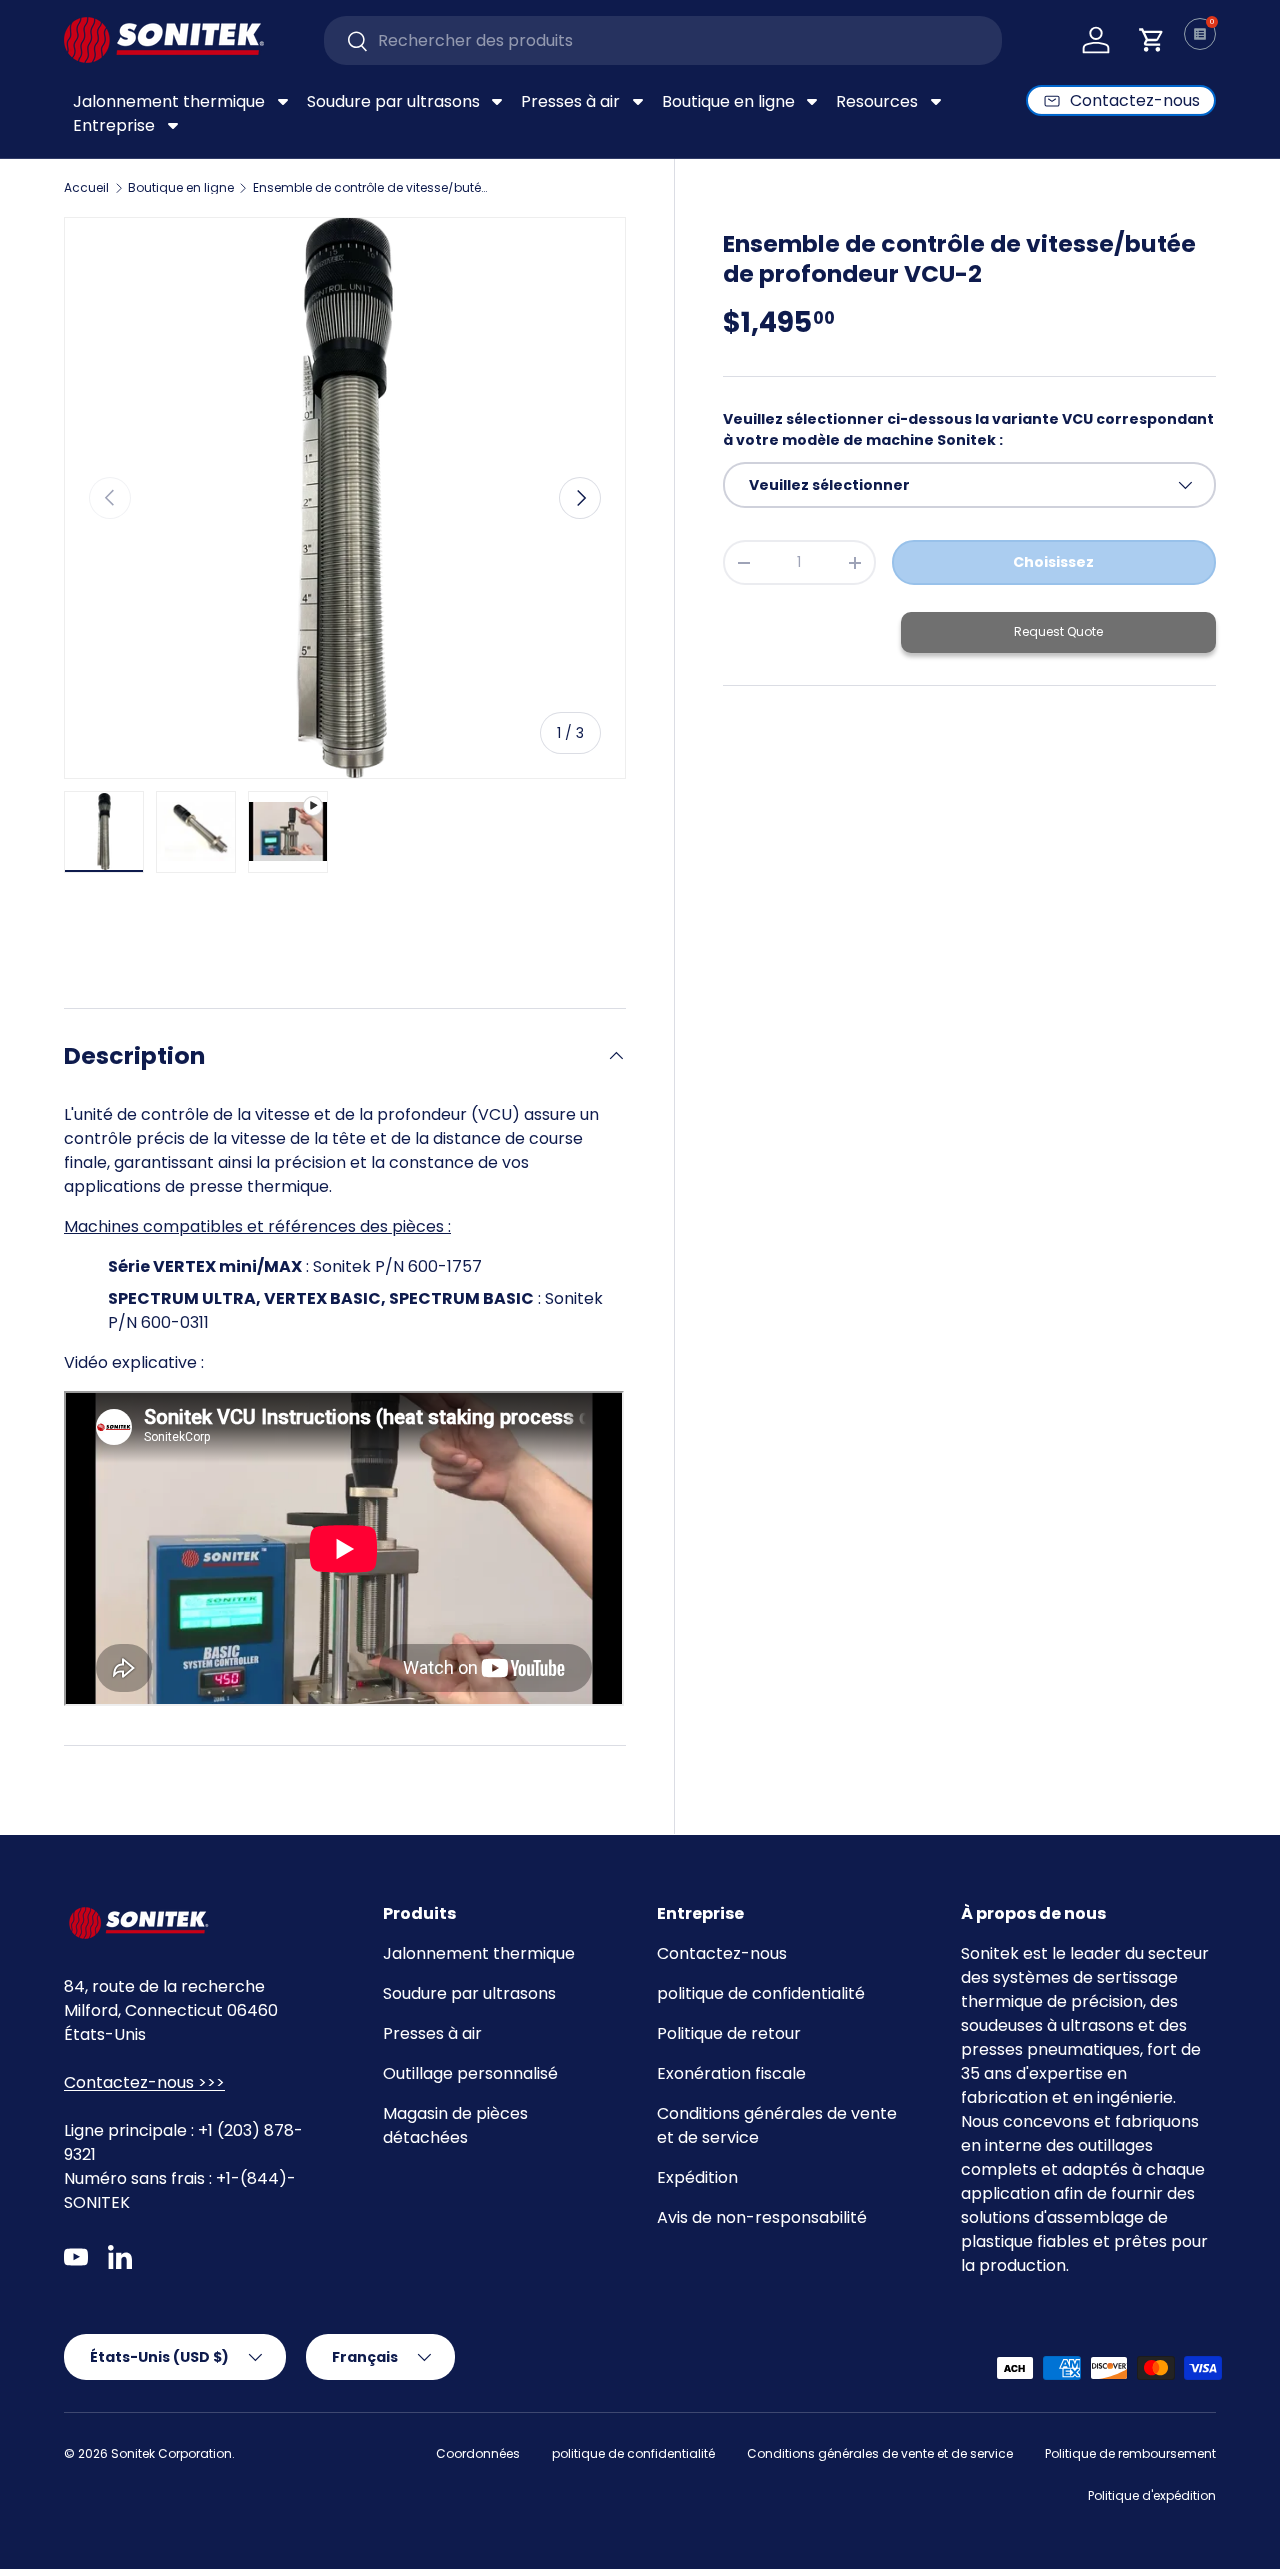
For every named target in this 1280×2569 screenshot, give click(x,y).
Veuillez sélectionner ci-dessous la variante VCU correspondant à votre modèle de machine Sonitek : (968, 429)
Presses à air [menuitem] (570, 101)
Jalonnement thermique (479, 1953)
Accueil (86, 188)
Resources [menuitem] (877, 101)
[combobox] (663, 40)
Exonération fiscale (731, 2073)
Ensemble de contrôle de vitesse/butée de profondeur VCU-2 (373, 188)
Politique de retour (729, 2033)
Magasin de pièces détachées (455, 2125)
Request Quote (1058, 631)
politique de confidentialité (761, 1993)
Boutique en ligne (181, 188)
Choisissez (1053, 562)
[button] (1152, 40)
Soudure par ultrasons (469, 1993)
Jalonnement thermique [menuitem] (169, 101)
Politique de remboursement (1130, 2453)
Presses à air (432, 2033)
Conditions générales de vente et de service (880, 2453)
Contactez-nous (722, 1953)
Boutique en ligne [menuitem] (728, 101)
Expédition (697, 2177)
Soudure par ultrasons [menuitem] (393, 101)
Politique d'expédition (1152, 2495)
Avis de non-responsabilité (762, 2217)
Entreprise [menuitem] (114, 125)
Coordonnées (478, 2453)
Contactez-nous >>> (144, 2082)
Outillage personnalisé (470, 2073)
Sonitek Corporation (171, 2453)
